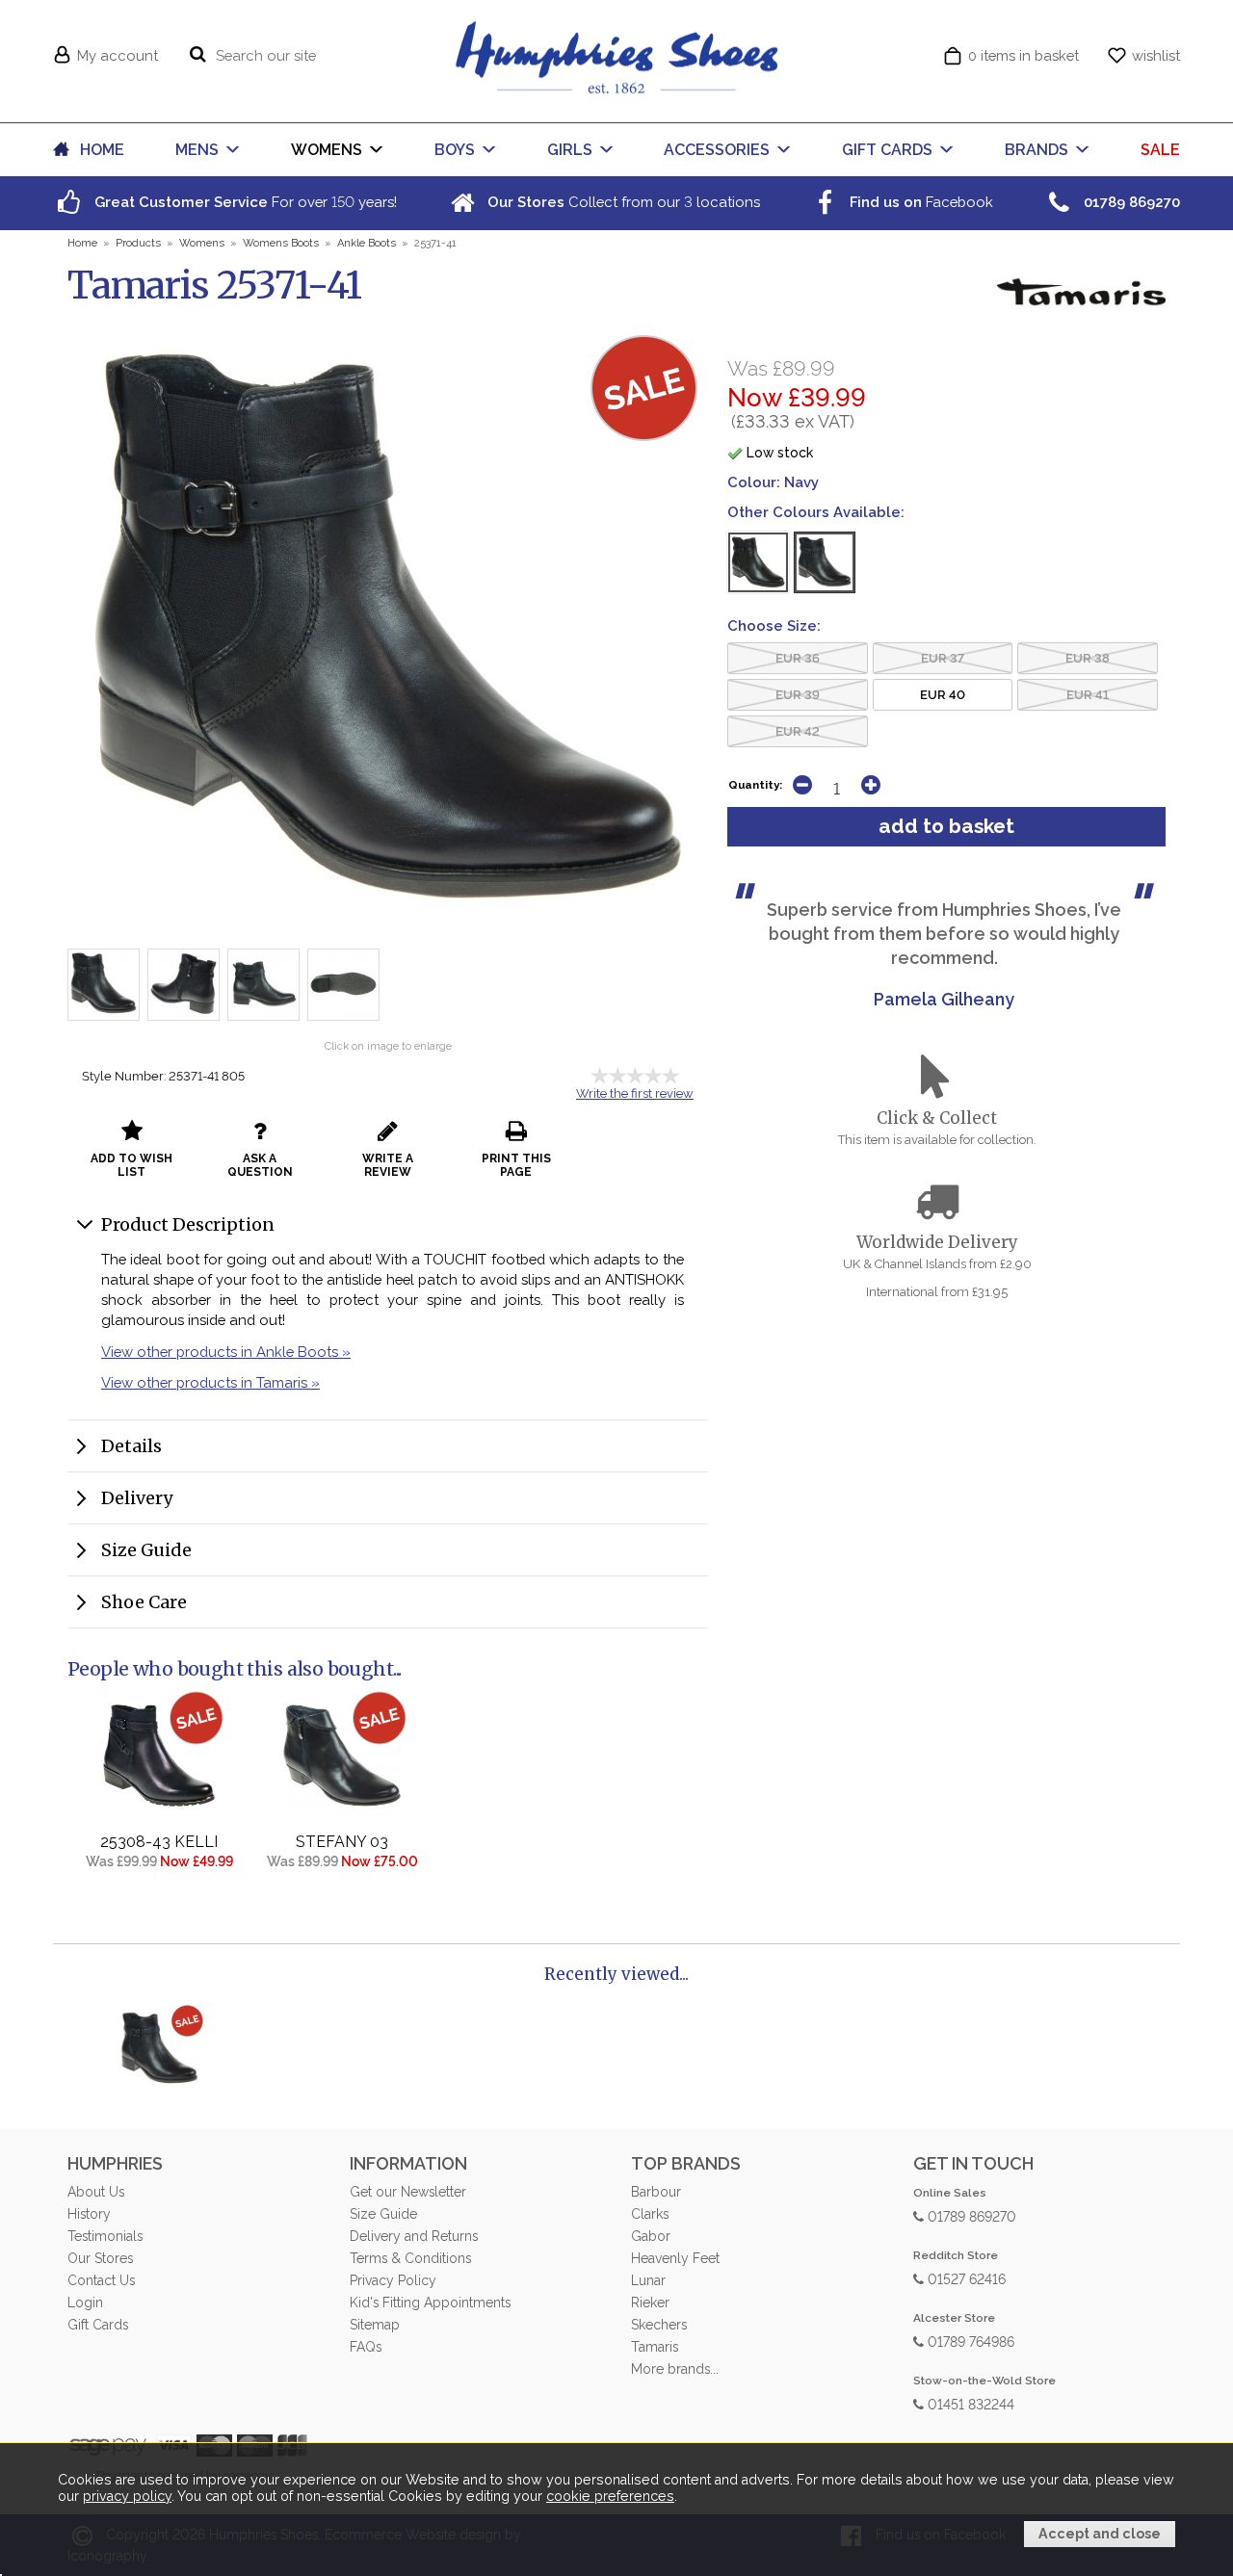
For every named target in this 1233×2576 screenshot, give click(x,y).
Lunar (648, 2280)
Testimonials (105, 2236)
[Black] (758, 562)
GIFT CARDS (887, 150)
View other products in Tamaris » (210, 1382)
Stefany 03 (342, 1842)
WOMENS (327, 150)
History (89, 2214)
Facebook (919, 202)
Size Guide (146, 1550)
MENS (197, 150)
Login (85, 2303)
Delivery (137, 1498)
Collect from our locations (622, 202)
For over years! (244, 202)
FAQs (366, 2347)
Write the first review (635, 1093)
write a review (388, 1165)
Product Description (188, 1224)
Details (131, 1446)
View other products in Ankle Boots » (226, 1352)
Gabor (651, 2236)
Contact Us (101, 2280)
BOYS (455, 150)
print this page (516, 1165)
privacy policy (127, 2496)
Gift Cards (98, 2325)
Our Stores (100, 2258)
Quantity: (755, 785)
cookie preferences (610, 2496)
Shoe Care (144, 1602)
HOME (102, 150)
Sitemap (375, 2325)
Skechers (659, 2325)
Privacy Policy (393, 2280)
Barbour (656, 2192)
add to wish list (131, 1165)
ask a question (260, 1165)
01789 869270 (970, 2215)
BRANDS (1036, 150)
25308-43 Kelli (159, 1842)
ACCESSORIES (717, 150)
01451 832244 (969, 2403)
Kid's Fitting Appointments (430, 2303)
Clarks (650, 2214)
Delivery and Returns (414, 2236)
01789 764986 (969, 2341)
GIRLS (570, 150)
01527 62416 (965, 2278)
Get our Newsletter (408, 2192)
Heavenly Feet (675, 2258)
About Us (96, 2192)
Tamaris (655, 2347)
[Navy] (825, 562)
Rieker (650, 2303)
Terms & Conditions (410, 2258)
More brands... (675, 2369)
